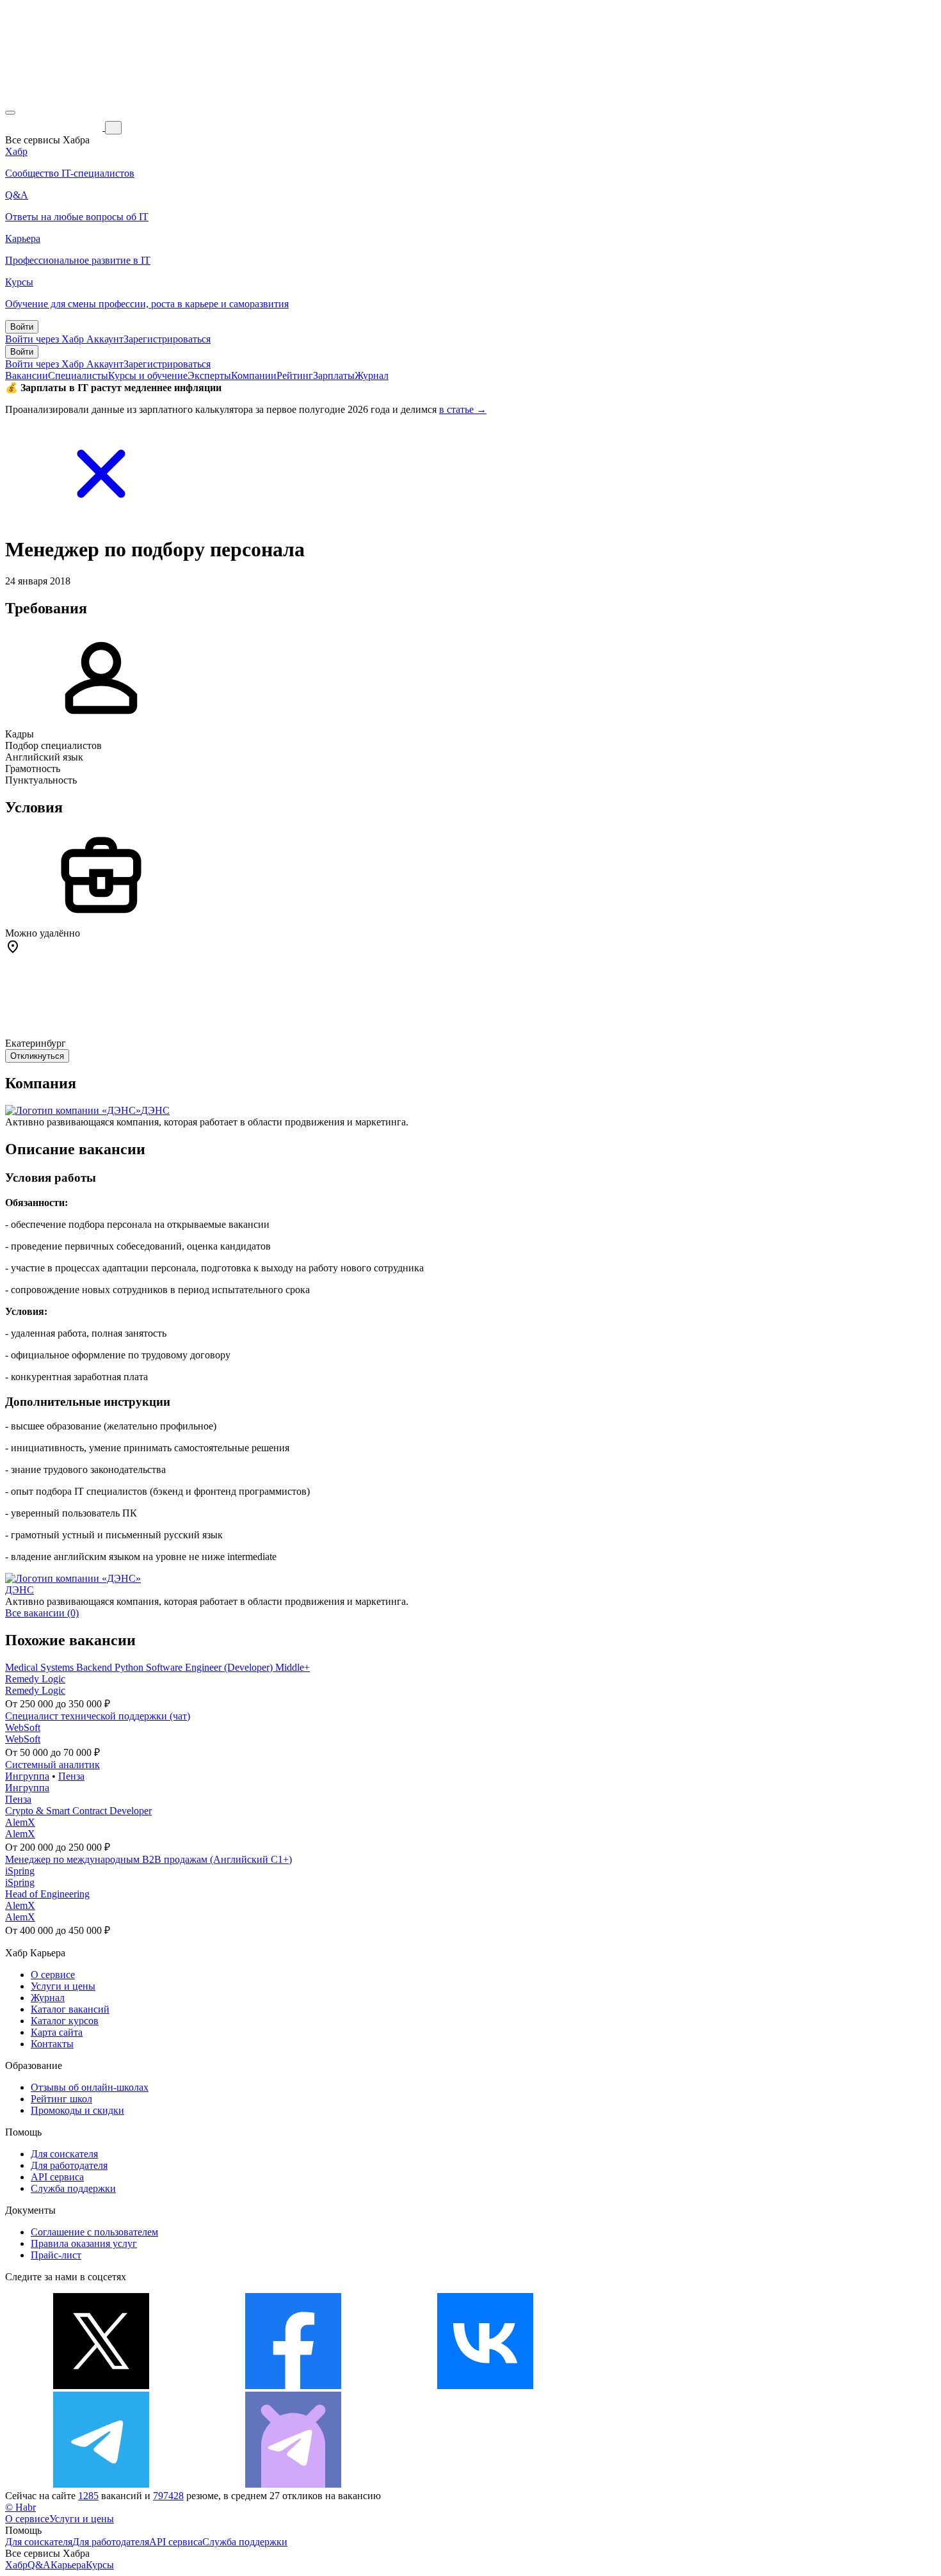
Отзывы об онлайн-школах (90, 2087)
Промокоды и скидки (77, 2110)
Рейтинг (295, 375)
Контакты (52, 2044)
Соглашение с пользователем (94, 2232)
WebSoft (23, 1727)
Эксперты (209, 375)
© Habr (20, 2507)
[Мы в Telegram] (101, 2484)
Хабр (16, 2565)
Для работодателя (69, 2165)
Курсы (100, 2565)
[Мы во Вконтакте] (485, 2386)
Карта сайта (57, 2032)
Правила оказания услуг (84, 2243)
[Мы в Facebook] (293, 2386)
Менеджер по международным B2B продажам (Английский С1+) (149, 1859)
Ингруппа (27, 1776)
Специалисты (78, 375)
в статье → (463, 409)
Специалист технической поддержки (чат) (98, 1716)
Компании (254, 375)
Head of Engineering (47, 1894)
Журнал (372, 375)
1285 (88, 2496)
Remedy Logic (35, 1679)
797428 (168, 2496)
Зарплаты (334, 375)
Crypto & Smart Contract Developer (78, 1811)
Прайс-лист (56, 2255)
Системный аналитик (52, 1765)
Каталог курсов (65, 2021)
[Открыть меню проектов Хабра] (10, 113)
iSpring (20, 1871)
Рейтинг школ (61, 2099)
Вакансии (27, 375)
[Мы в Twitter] (101, 2386)
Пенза (71, 1776)
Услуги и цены (63, 1986)
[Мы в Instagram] (677, 2386)
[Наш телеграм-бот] (293, 2484)
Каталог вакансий (70, 2009)
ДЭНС (155, 1110)
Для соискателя (64, 2154)
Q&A (39, 2565)
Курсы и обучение (148, 375)
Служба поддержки (73, 2188)
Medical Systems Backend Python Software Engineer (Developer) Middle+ (157, 1667)
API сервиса (57, 2177)
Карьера (68, 2565)
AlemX (20, 1822)
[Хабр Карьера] (55, 127)
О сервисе (53, 1975)
